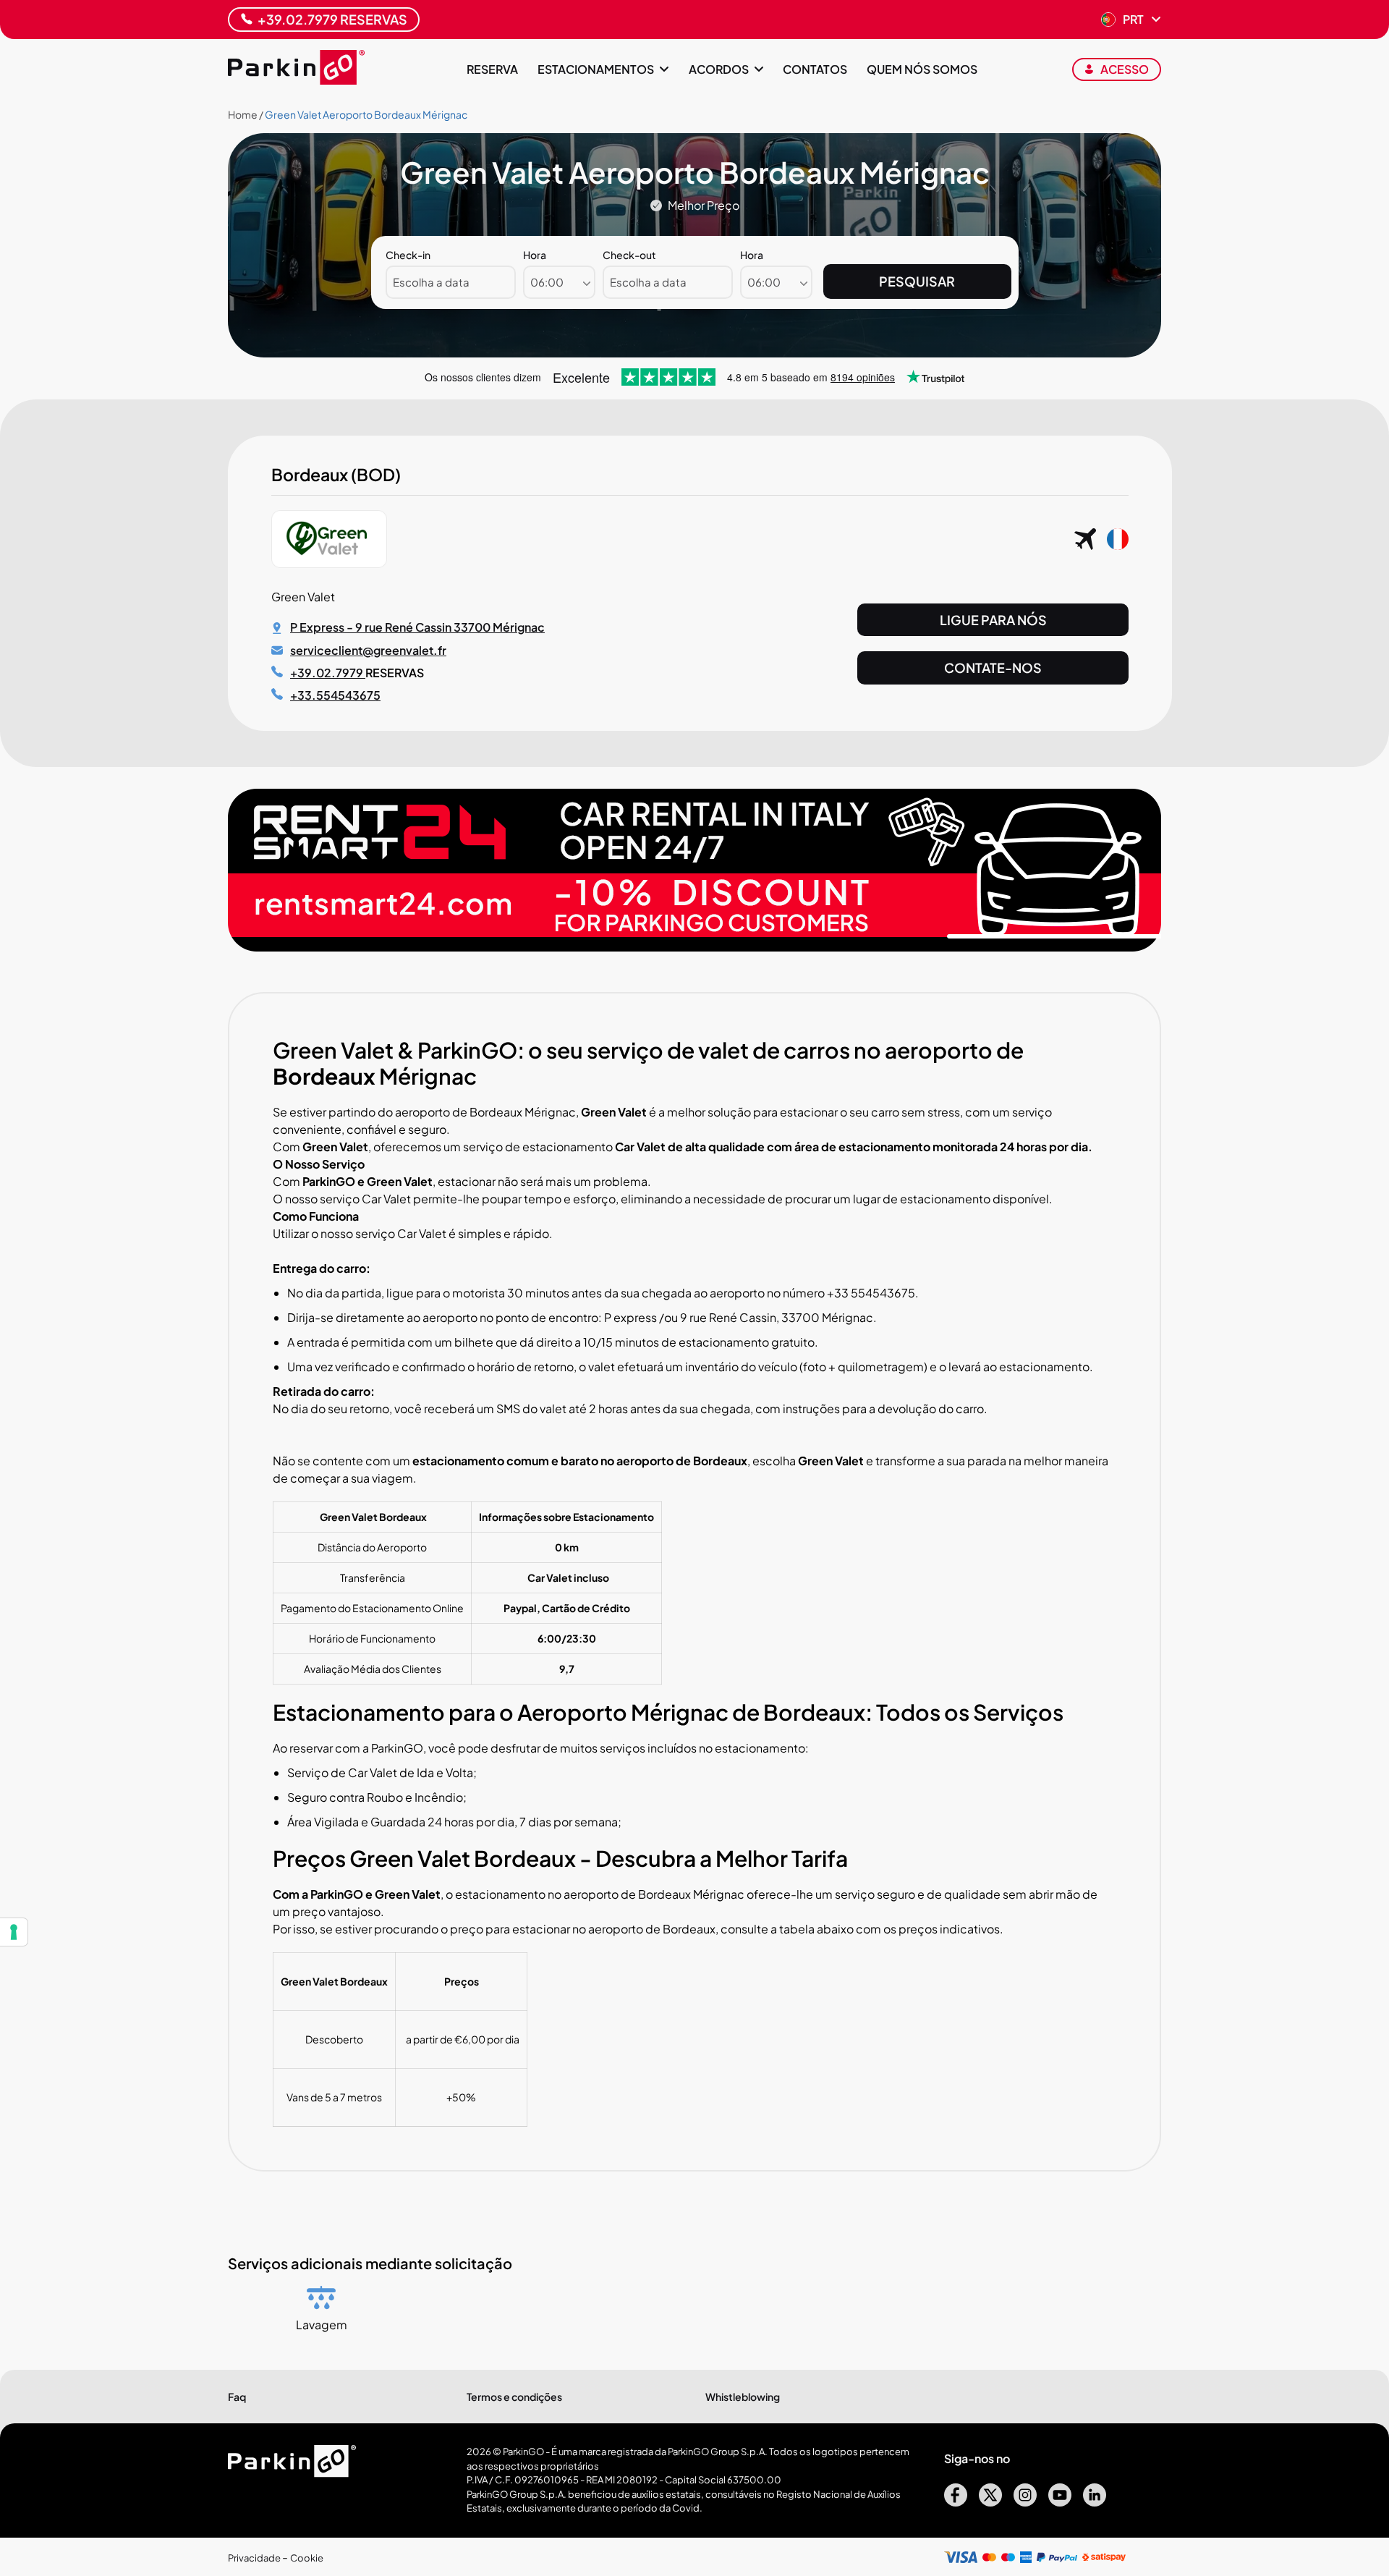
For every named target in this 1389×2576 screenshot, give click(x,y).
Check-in (408, 255)
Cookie (307, 2558)
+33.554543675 (335, 695)
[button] (1131, 20)
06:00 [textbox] (547, 282)
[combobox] (559, 282)
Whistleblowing (743, 2397)
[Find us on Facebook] (956, 2502)
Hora (535, 255)
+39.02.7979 (328, 673)
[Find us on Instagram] (1025, 2502)
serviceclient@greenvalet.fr (368, 650)
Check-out (629, 255)
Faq (237, 2397)
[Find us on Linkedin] (1095, 2502)
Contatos (815, 69)
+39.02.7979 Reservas (332, 19)
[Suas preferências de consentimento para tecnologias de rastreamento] (14, 1932)
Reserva (492, 69)
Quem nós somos (922, 69)
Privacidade (255, 2558)
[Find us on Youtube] (1060, 2502)
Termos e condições (514, 2397)
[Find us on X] (990, 2502)
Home (243, 114)
